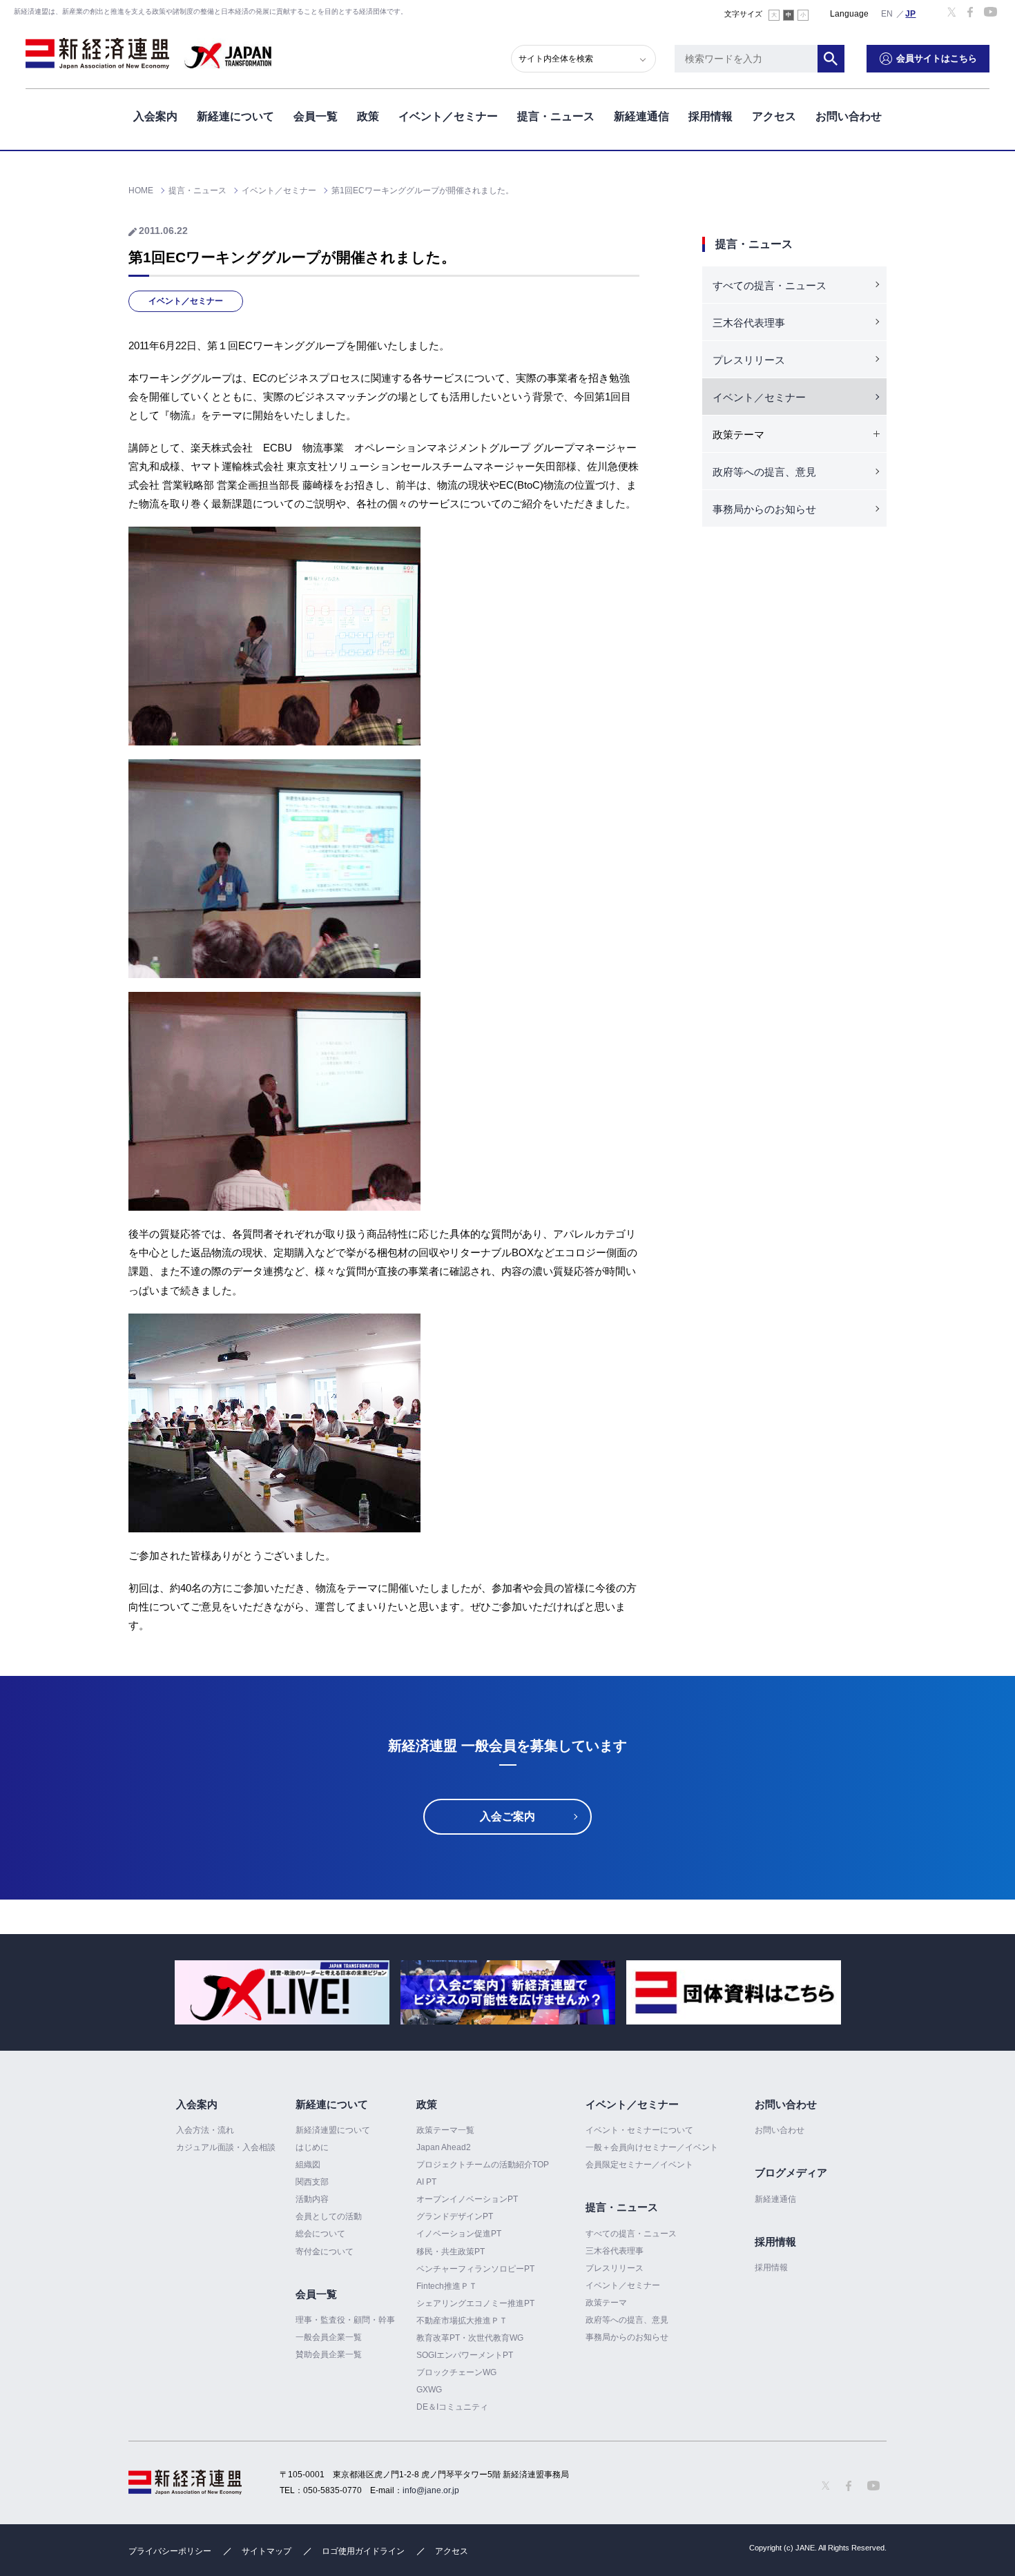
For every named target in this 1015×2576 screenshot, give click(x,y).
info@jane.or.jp (431, 2490)
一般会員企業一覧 (329, 2337)
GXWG (429, 2390)
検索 (831, 59)
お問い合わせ (849, 116)
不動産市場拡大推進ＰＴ (462, 2321)
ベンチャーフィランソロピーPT (475, 2269)
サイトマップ (267, 2551)
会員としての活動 (329, 2216)
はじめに (312, 2147)
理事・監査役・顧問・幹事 (345, 2320)
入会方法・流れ (205, 2130)
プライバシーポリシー (170, 2551)
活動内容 (312, 2199)
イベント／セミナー (448, 116)
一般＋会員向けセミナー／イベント (652, 2147)
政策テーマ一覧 (445, 2130)
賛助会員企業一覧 (329, 2354)
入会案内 (155, 116)
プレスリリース (749, 360)
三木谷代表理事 (749, 323)
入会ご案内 (507, 1816)
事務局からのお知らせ (764, 509)
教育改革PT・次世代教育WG (470, 2338)
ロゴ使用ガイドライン (363, 2551)
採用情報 (710, 116)
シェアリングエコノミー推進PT (475, 2303)
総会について (320, 2234)
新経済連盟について (333, 2130)
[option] (282, 1992)
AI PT (426, 2182)
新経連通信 (641, 116)
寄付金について (325, 2252)
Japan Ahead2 (444, 2147)
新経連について (235, 116)
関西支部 (312, 2182)
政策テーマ (606, 2303)
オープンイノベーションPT (467, 2199)
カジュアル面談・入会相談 (226, 2147)
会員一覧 (316, 116)
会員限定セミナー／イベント (639, 2165)
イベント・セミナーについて (639, 2130)
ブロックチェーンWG (456, 2372)
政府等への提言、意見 (764, 472)
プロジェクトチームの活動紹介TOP (483, 2165)
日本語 (911, 13)
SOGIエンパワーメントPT (465, 2355)
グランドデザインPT (455, 2216)
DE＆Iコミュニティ (452, 2407)
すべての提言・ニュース (770, 285)
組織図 (308, 2165)
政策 (368, 116)
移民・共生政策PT (451, 2252)
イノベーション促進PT (459, 2234)
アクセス (774, 116)
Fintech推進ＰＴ (447, 2286)
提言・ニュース (556, 116)
